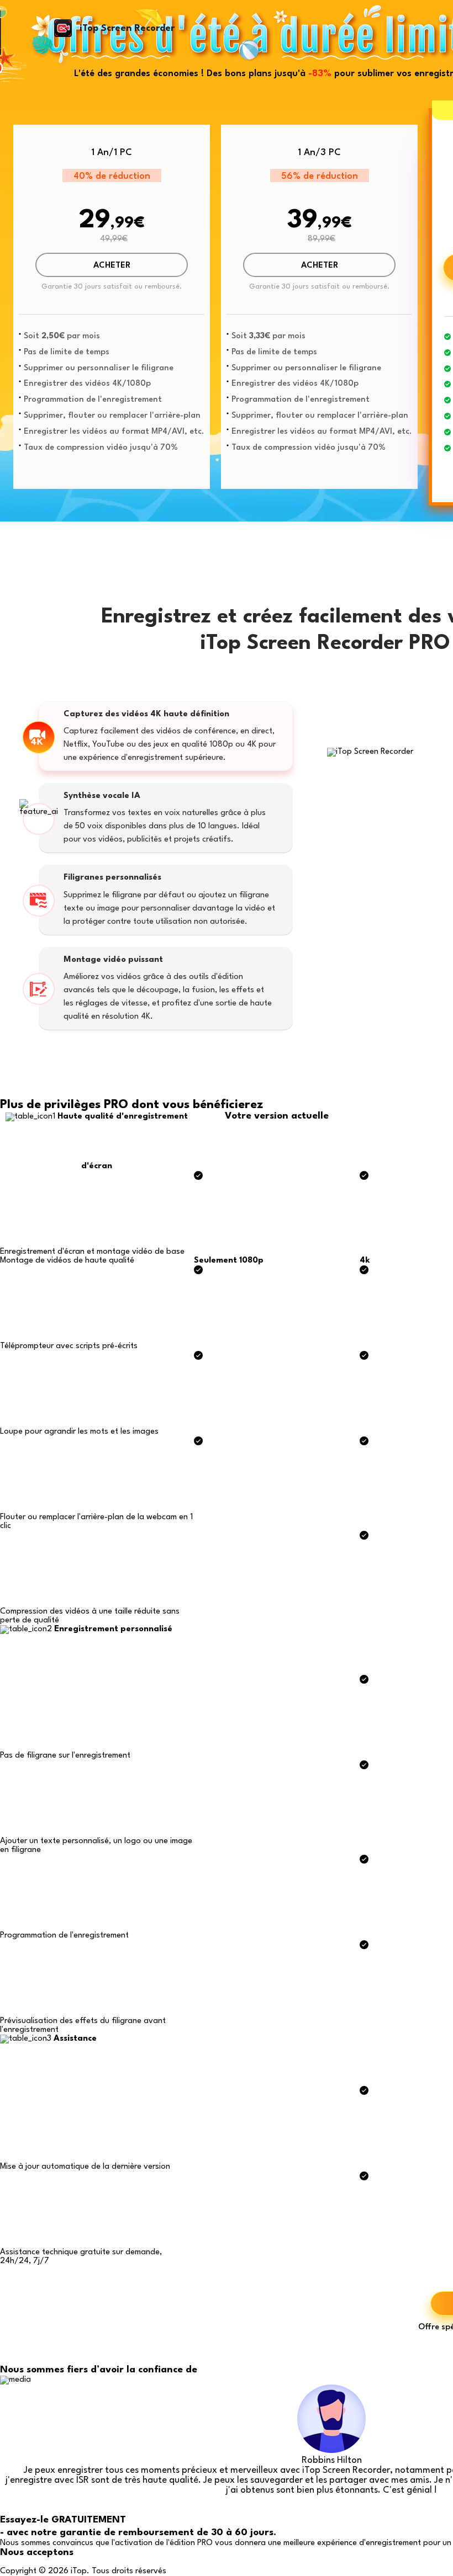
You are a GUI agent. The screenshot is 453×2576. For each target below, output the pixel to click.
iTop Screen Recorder (127, 28)
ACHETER (112, 266)
